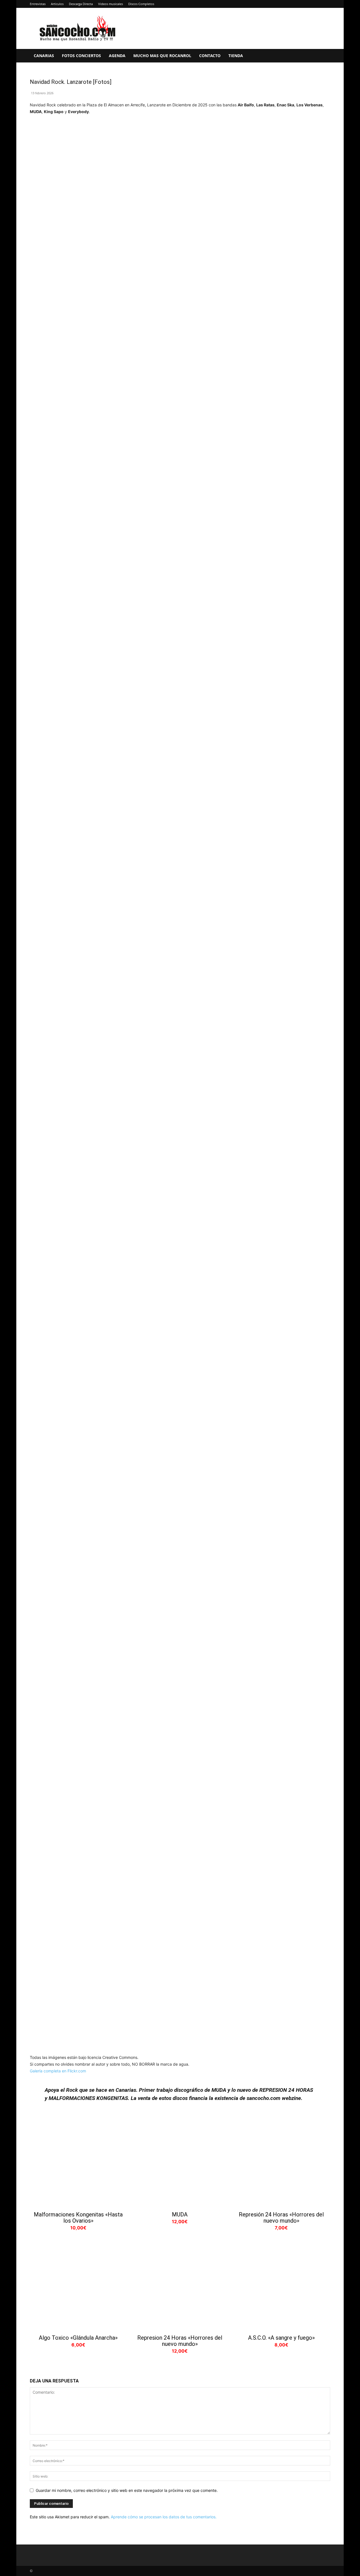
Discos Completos (141, 4)
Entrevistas (38, 4)
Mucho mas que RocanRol (162, 56)
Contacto (210, 56)
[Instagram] (298, 4)
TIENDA (236, 56)
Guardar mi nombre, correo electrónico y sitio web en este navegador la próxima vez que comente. (127, 2490)
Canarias (44, 56)
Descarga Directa (81, 4)
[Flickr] (289, 4)
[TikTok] (317, 4)
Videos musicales (111, 4)
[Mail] (307, 4)
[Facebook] (280, 4)
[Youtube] (326, 4)
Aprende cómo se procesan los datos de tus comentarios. (164, 2517)
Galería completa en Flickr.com (58, 2071)
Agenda (117, 56)
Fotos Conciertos (81, 56)
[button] (323, 56)
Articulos (57, 4)
